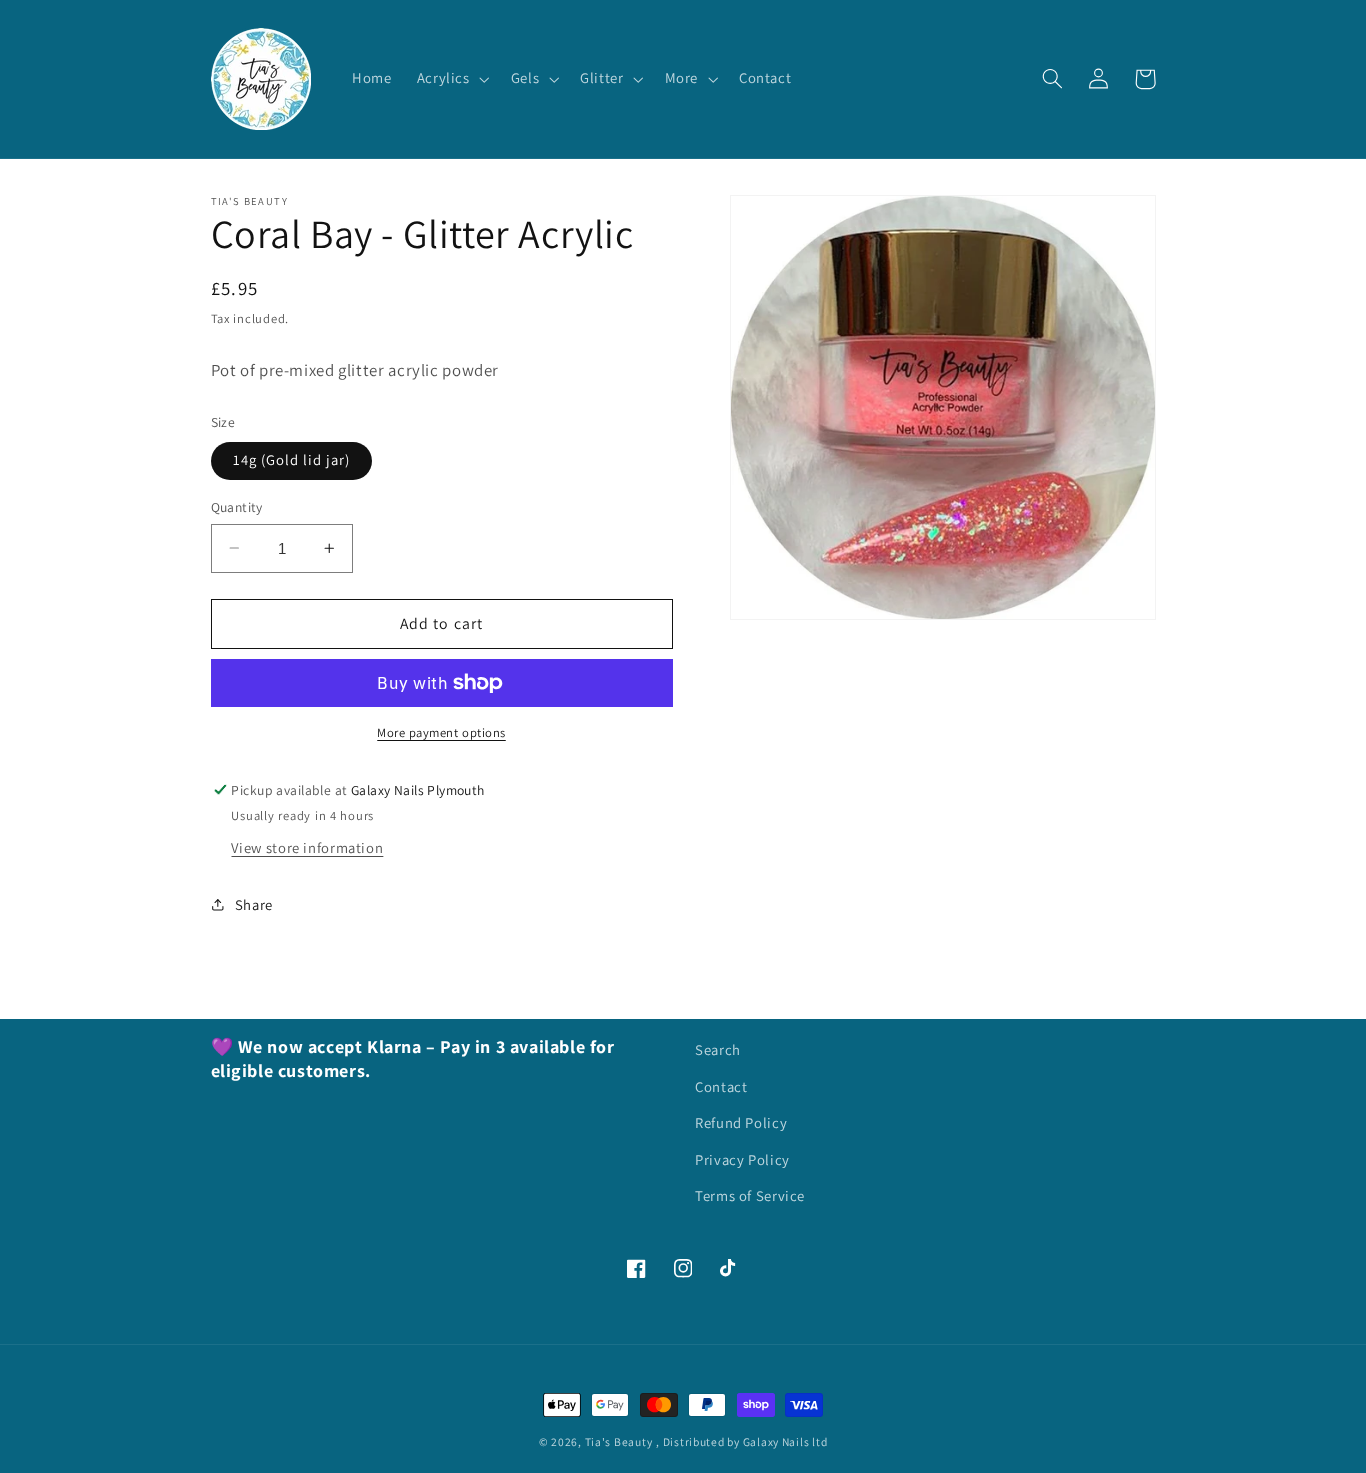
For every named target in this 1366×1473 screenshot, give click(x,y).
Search (718, 1049)
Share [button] (254, 904)
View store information (307, 847)
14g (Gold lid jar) (292, 459)
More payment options (441, 732)
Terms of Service (750, 1195)
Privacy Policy (742, 1159)
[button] (451, 79)
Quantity (237, 507)
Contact (721, 1086)
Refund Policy (741, 1122)
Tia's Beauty (619, 1441)
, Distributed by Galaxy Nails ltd (741, 1441)
